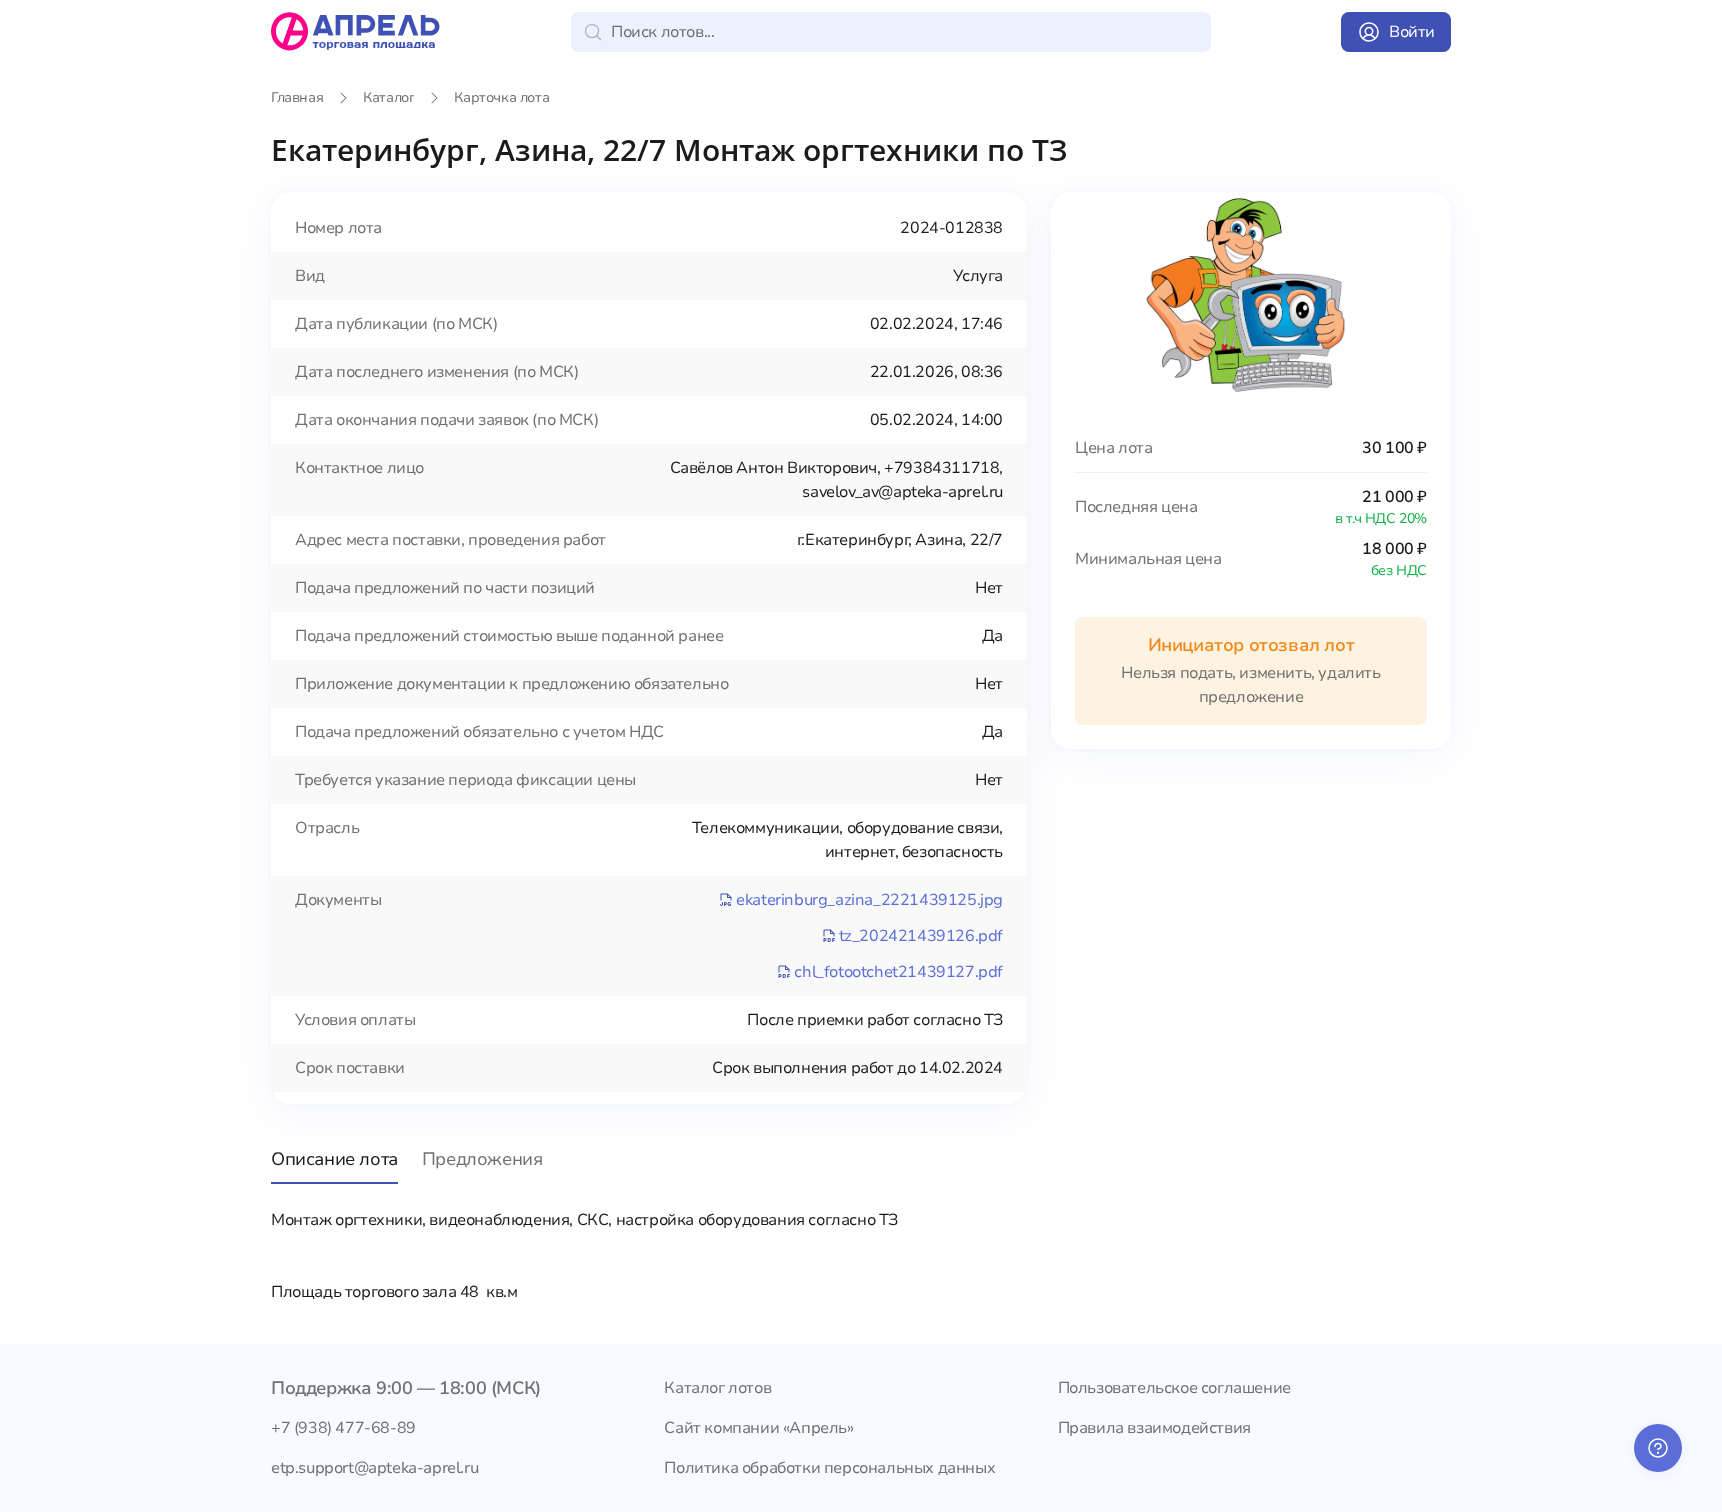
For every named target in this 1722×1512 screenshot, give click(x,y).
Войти (1412, 32)
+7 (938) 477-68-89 (343, 1428)
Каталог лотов (717, 1388)
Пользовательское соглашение (1174, 1388)
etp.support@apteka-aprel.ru (374, 1468)
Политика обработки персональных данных (829, 1468)
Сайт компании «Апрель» (758, 1428)
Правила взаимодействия (1154, 1428)
